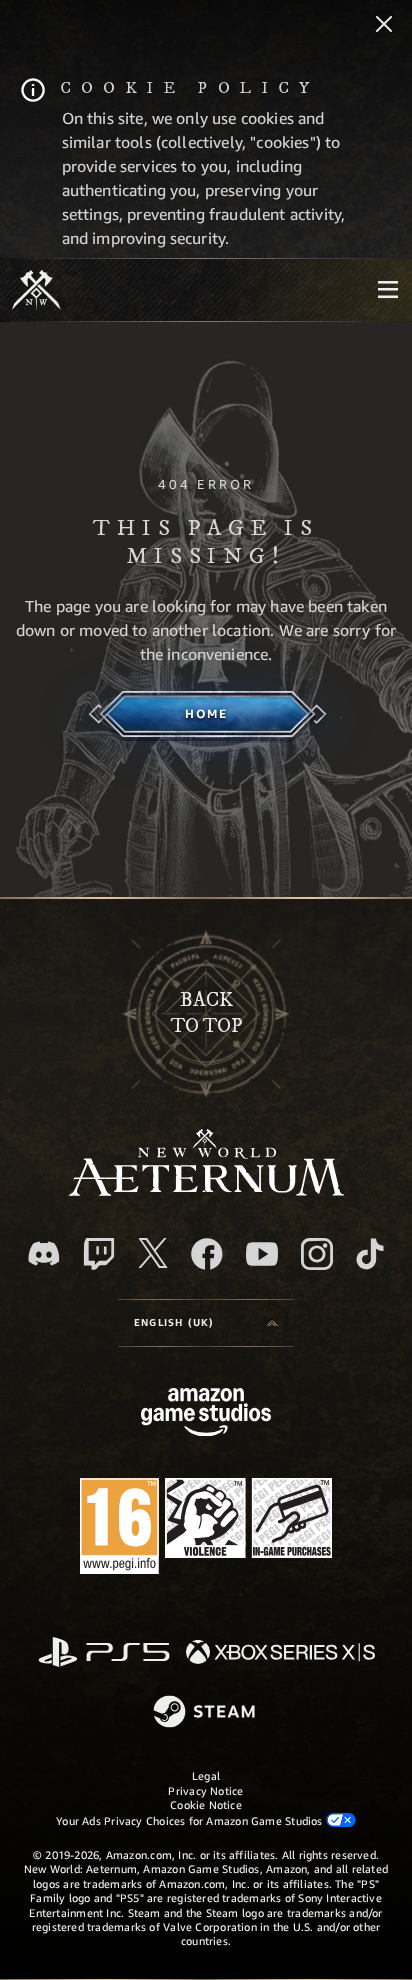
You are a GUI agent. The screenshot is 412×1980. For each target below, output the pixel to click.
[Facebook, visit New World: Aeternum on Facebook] (207, 1254)
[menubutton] (388, 290)
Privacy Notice (205, 1790)
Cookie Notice (206, 1804)
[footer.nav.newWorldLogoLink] (206, 1190)
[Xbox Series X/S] (280, 1653)
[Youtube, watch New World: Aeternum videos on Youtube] (262, 1254)
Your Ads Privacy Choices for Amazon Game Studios (191, 1820)
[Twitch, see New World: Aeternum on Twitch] (99, 1254)
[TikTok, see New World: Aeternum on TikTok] (370, 1254)
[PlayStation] (104, 1653)
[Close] (384, 26)
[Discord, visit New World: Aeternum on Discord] (44, 1253)
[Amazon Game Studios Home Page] (206, 1414)
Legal (206, 1775)
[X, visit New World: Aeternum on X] (153, 1253)
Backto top (206, 1013)
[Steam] (206, 1713)
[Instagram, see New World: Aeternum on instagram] (317, 1254)
